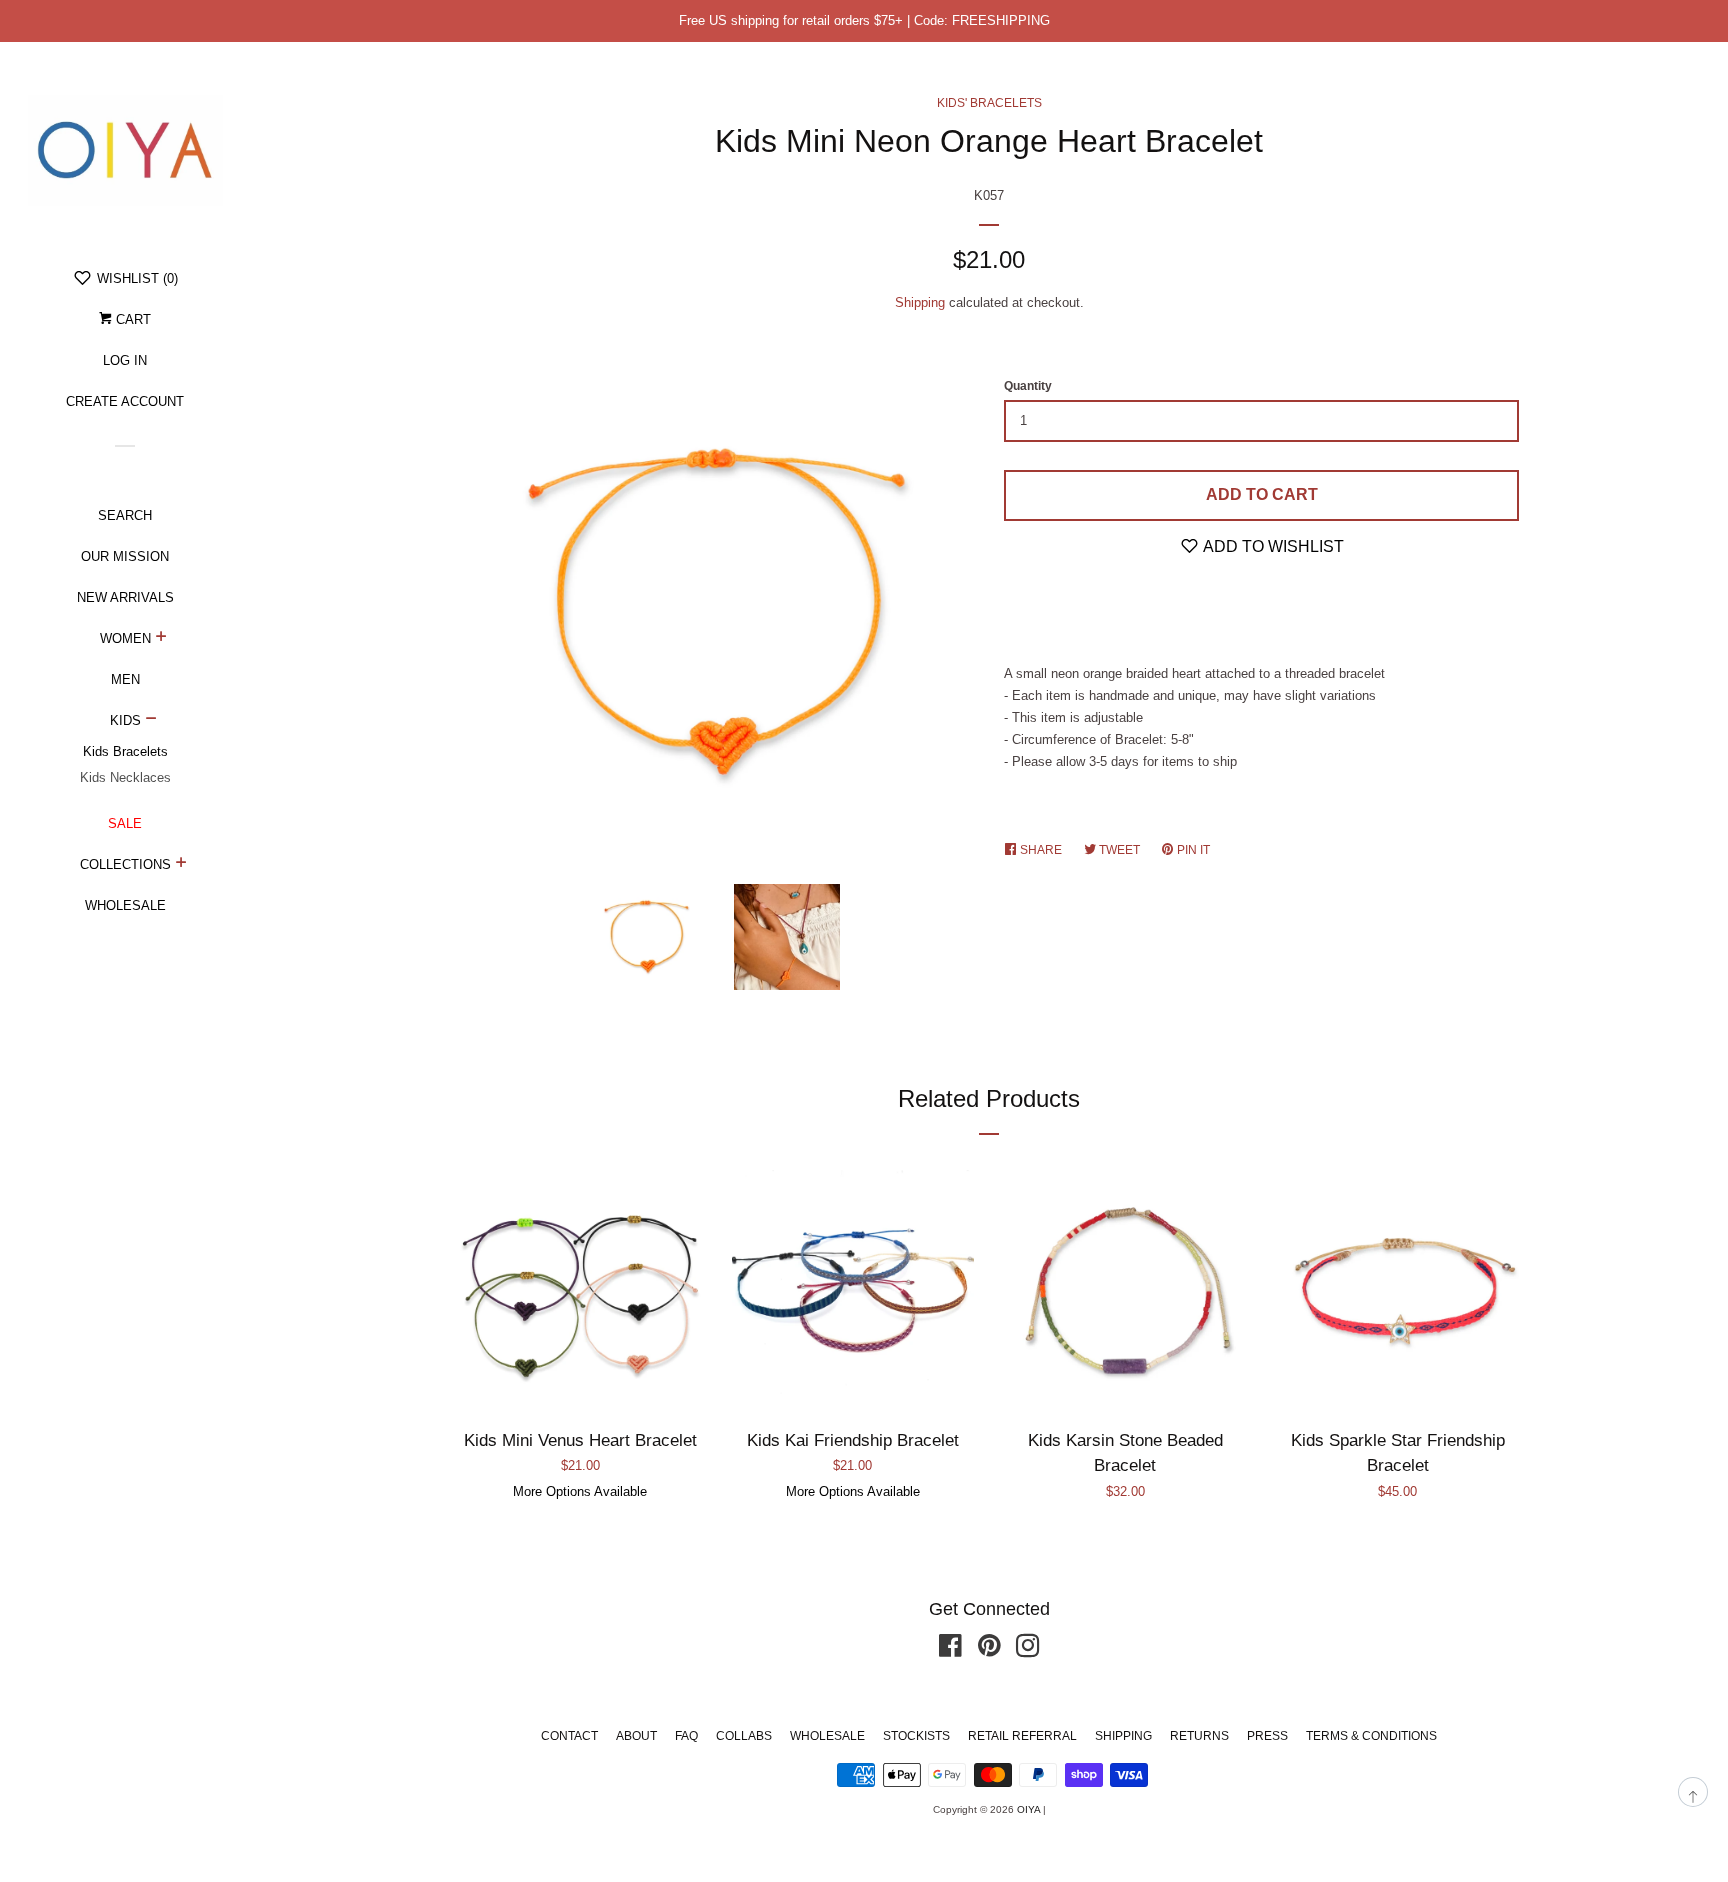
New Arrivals (125, 597)
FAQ (686, 1736)
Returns (1199, 1736)
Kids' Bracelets (989, 103)
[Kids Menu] (151, 721)
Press (1267, 1736)
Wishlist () (135, 278)
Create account (125, 401)
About (636, 1736)
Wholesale (125, 905)
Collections (125, 864)
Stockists (916, 1736)
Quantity (1028, 386)
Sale (125, 823)
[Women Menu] (161, 639)
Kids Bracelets (125, 751)
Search (125, 515)
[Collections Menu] (181, 865)
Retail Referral (1022, 1736)
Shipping (920, 302)
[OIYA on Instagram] (1028, 1650)
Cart (131, 319)
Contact (569, 1736)
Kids (125, 720)
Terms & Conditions (1371, 1736)
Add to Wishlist (1272, 546)
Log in (125, 360)
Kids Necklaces (125, 777)
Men (125, 679)
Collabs (744, 1736)
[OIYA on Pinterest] (989, 1650)
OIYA (1028, 1809)
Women (125, 638)
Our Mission (125, 556)
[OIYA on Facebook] (950, 1650)
